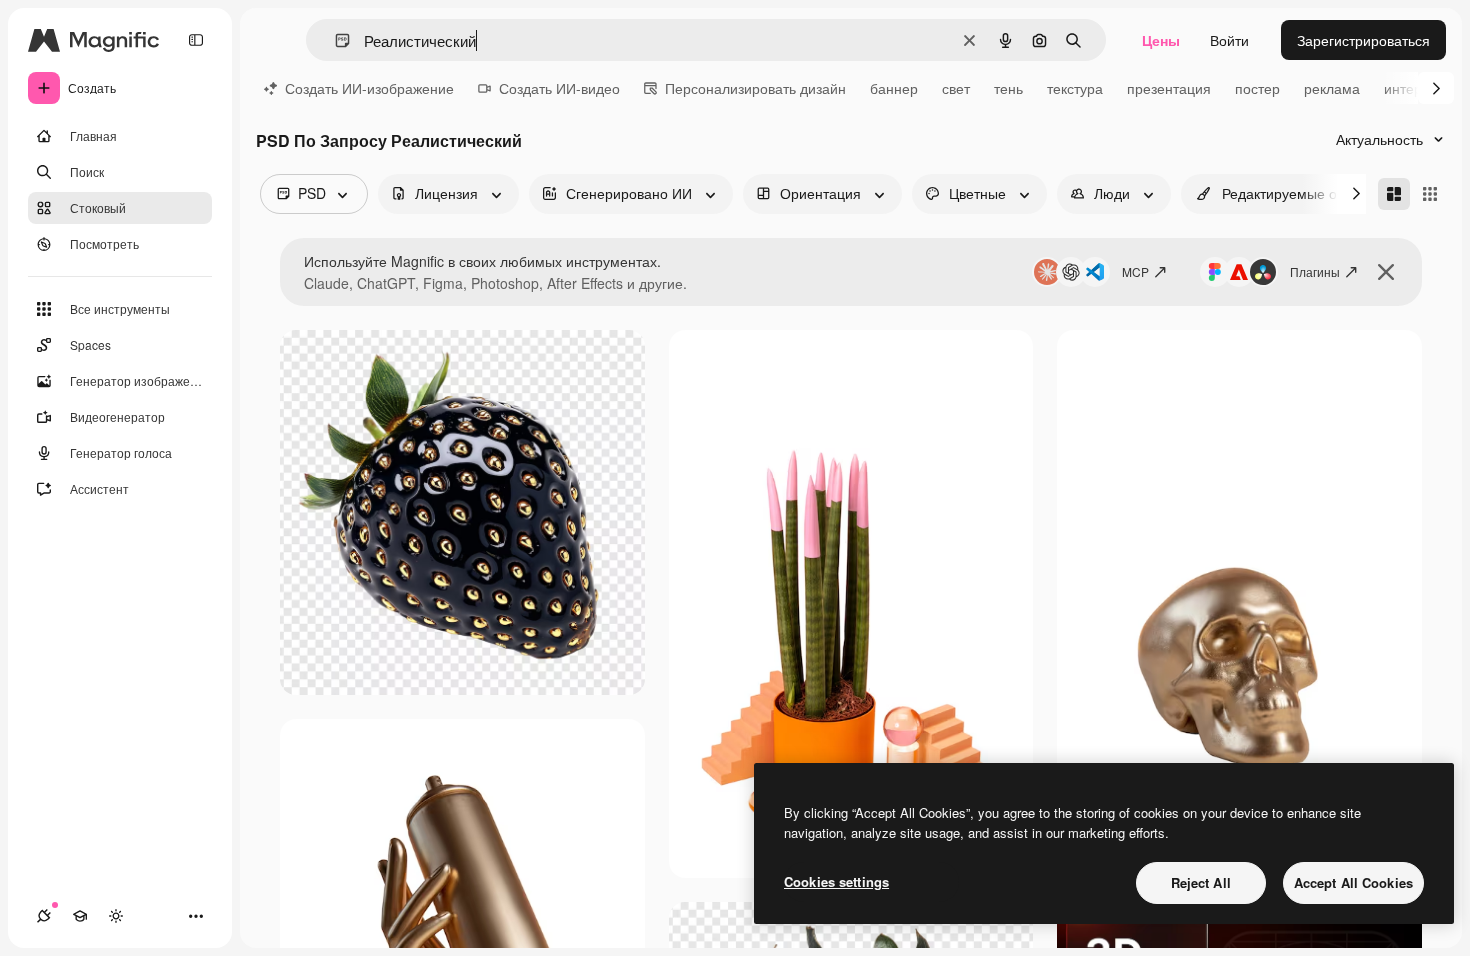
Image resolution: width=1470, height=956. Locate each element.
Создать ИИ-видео (559, 88)
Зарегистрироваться (1363, 40)
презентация (1169, 88)
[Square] (1430, 194)
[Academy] (80, 916)
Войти (1229, 40)
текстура (1075, 88)
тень (1008, 88)
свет (956, 88)
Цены (1161, 40)
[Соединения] (44, 916)
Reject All (1201, 882)
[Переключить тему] (116, 916)
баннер (894, 88)
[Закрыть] (1386, 272)
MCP (1135, 271)
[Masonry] (1394, 194)
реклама (1332, 88)
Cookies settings (836, 881)
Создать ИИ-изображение (369, 88)
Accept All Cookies (1353, 882)
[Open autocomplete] (334, 40)
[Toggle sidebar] (196, 40)
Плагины (1315, 271)
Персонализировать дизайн (755, 88)
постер (1257, 88)
